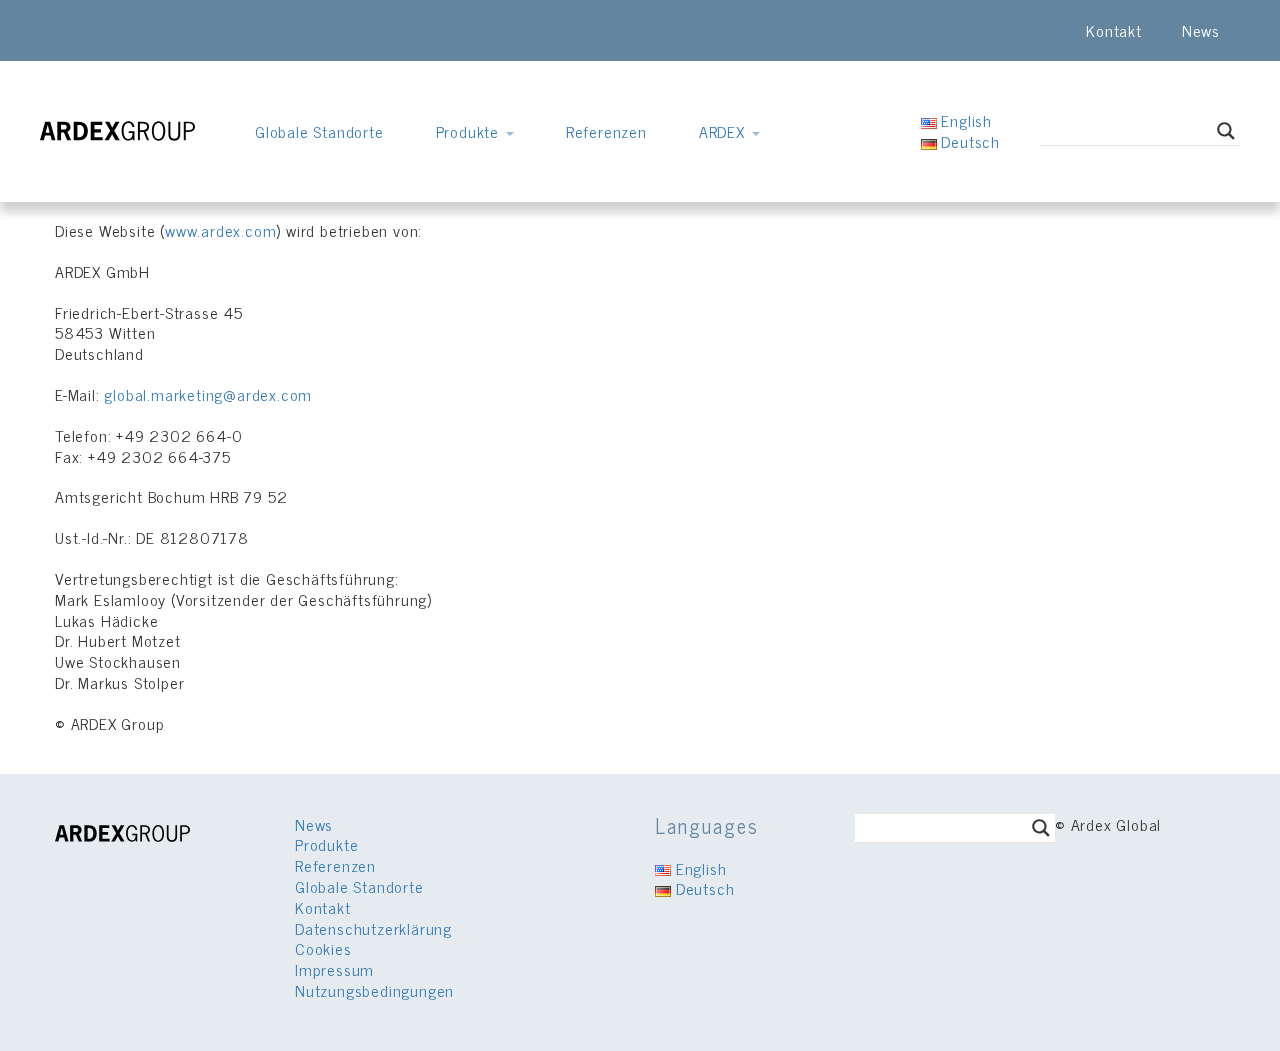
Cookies (323, 948)
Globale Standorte (319, 131)
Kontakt (1114, 30)
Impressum (334, 969)
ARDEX (724, 131)
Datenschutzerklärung (373, 928)
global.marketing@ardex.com (208, 394)
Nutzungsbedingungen (374, 990)
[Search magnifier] (1226, 131)
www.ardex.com (220, 230)
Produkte (470, 131)
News (1201, 30)
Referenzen (606, 131)
